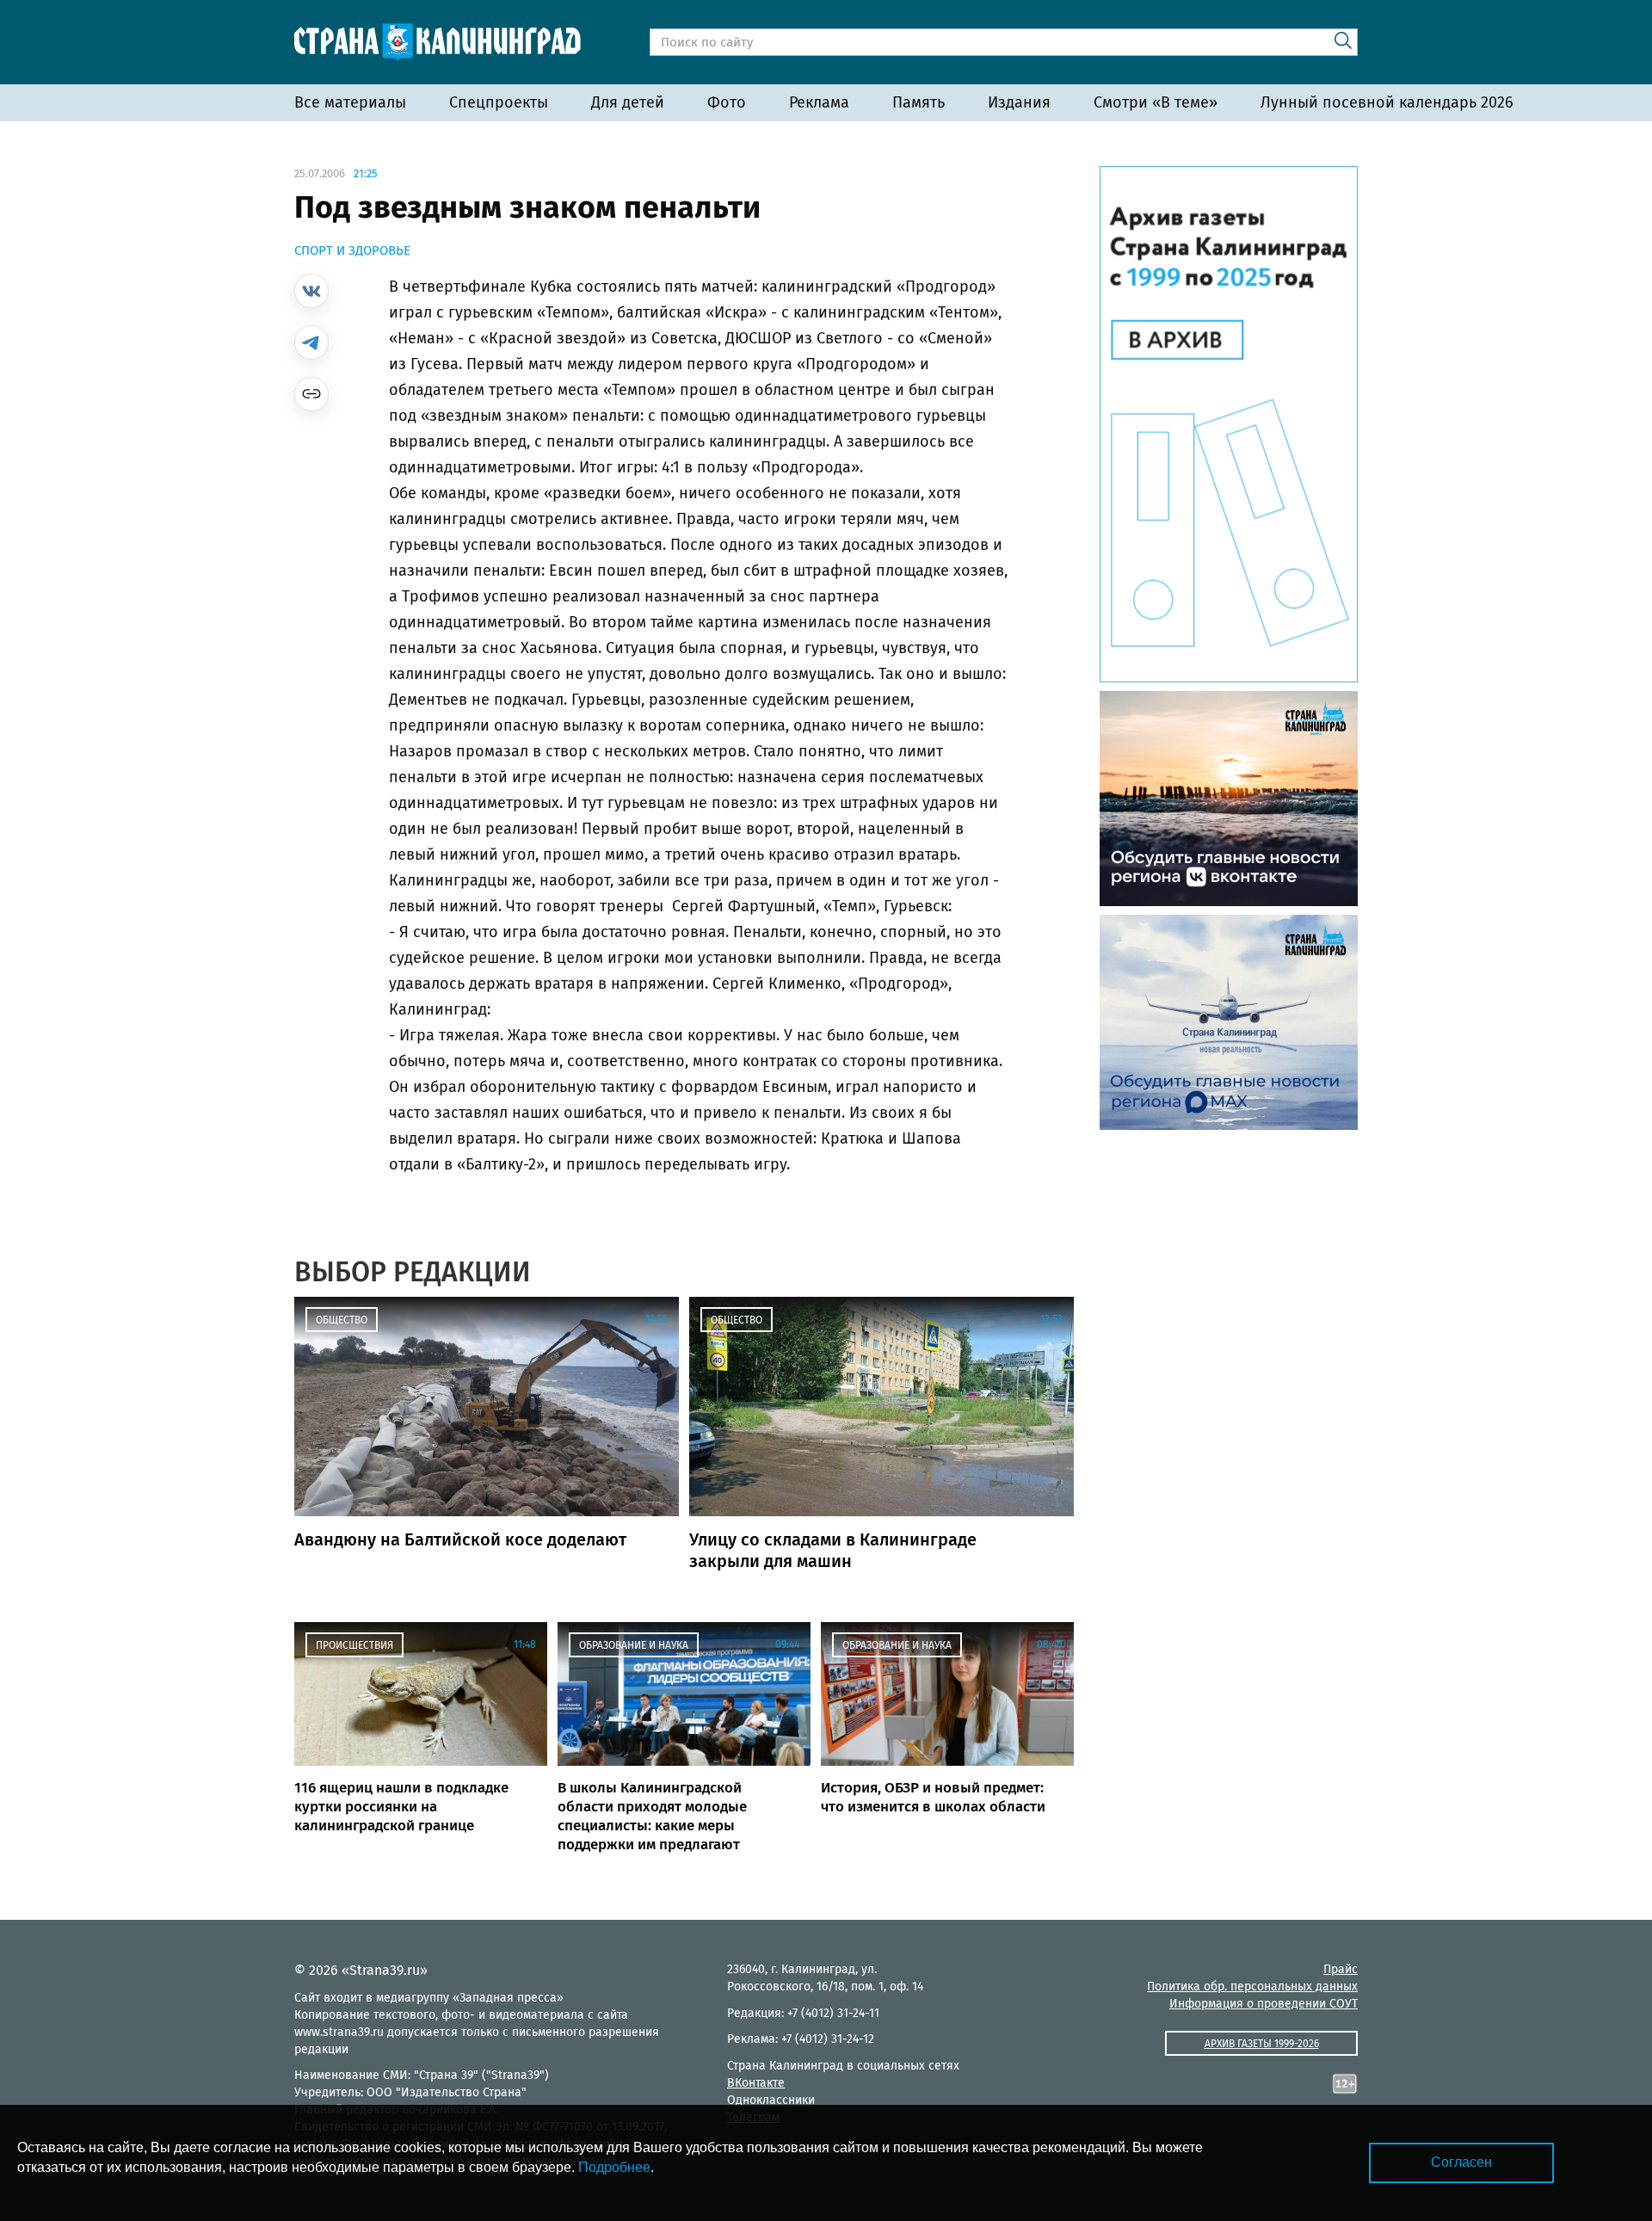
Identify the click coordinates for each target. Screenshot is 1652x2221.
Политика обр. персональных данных (1252, 1987)
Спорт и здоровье (352, 250)
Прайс (1341, 1969)
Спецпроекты (499, 102)
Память (918, 102)
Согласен (1461, 2162)
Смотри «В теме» (1156, 102)
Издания (1019, 102)
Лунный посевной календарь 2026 (1387, 102)
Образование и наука (634, 1645)
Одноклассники (771, 2100)
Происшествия (354, 1645)
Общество (342, 1320)
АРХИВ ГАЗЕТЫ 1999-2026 (1262, 2044)
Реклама (819, 102)
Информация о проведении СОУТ (1264, 2004)
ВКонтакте (756, 2083)
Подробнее (614, 2167)
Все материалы (350, 102)
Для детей (628, 102)
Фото (727, 102)
